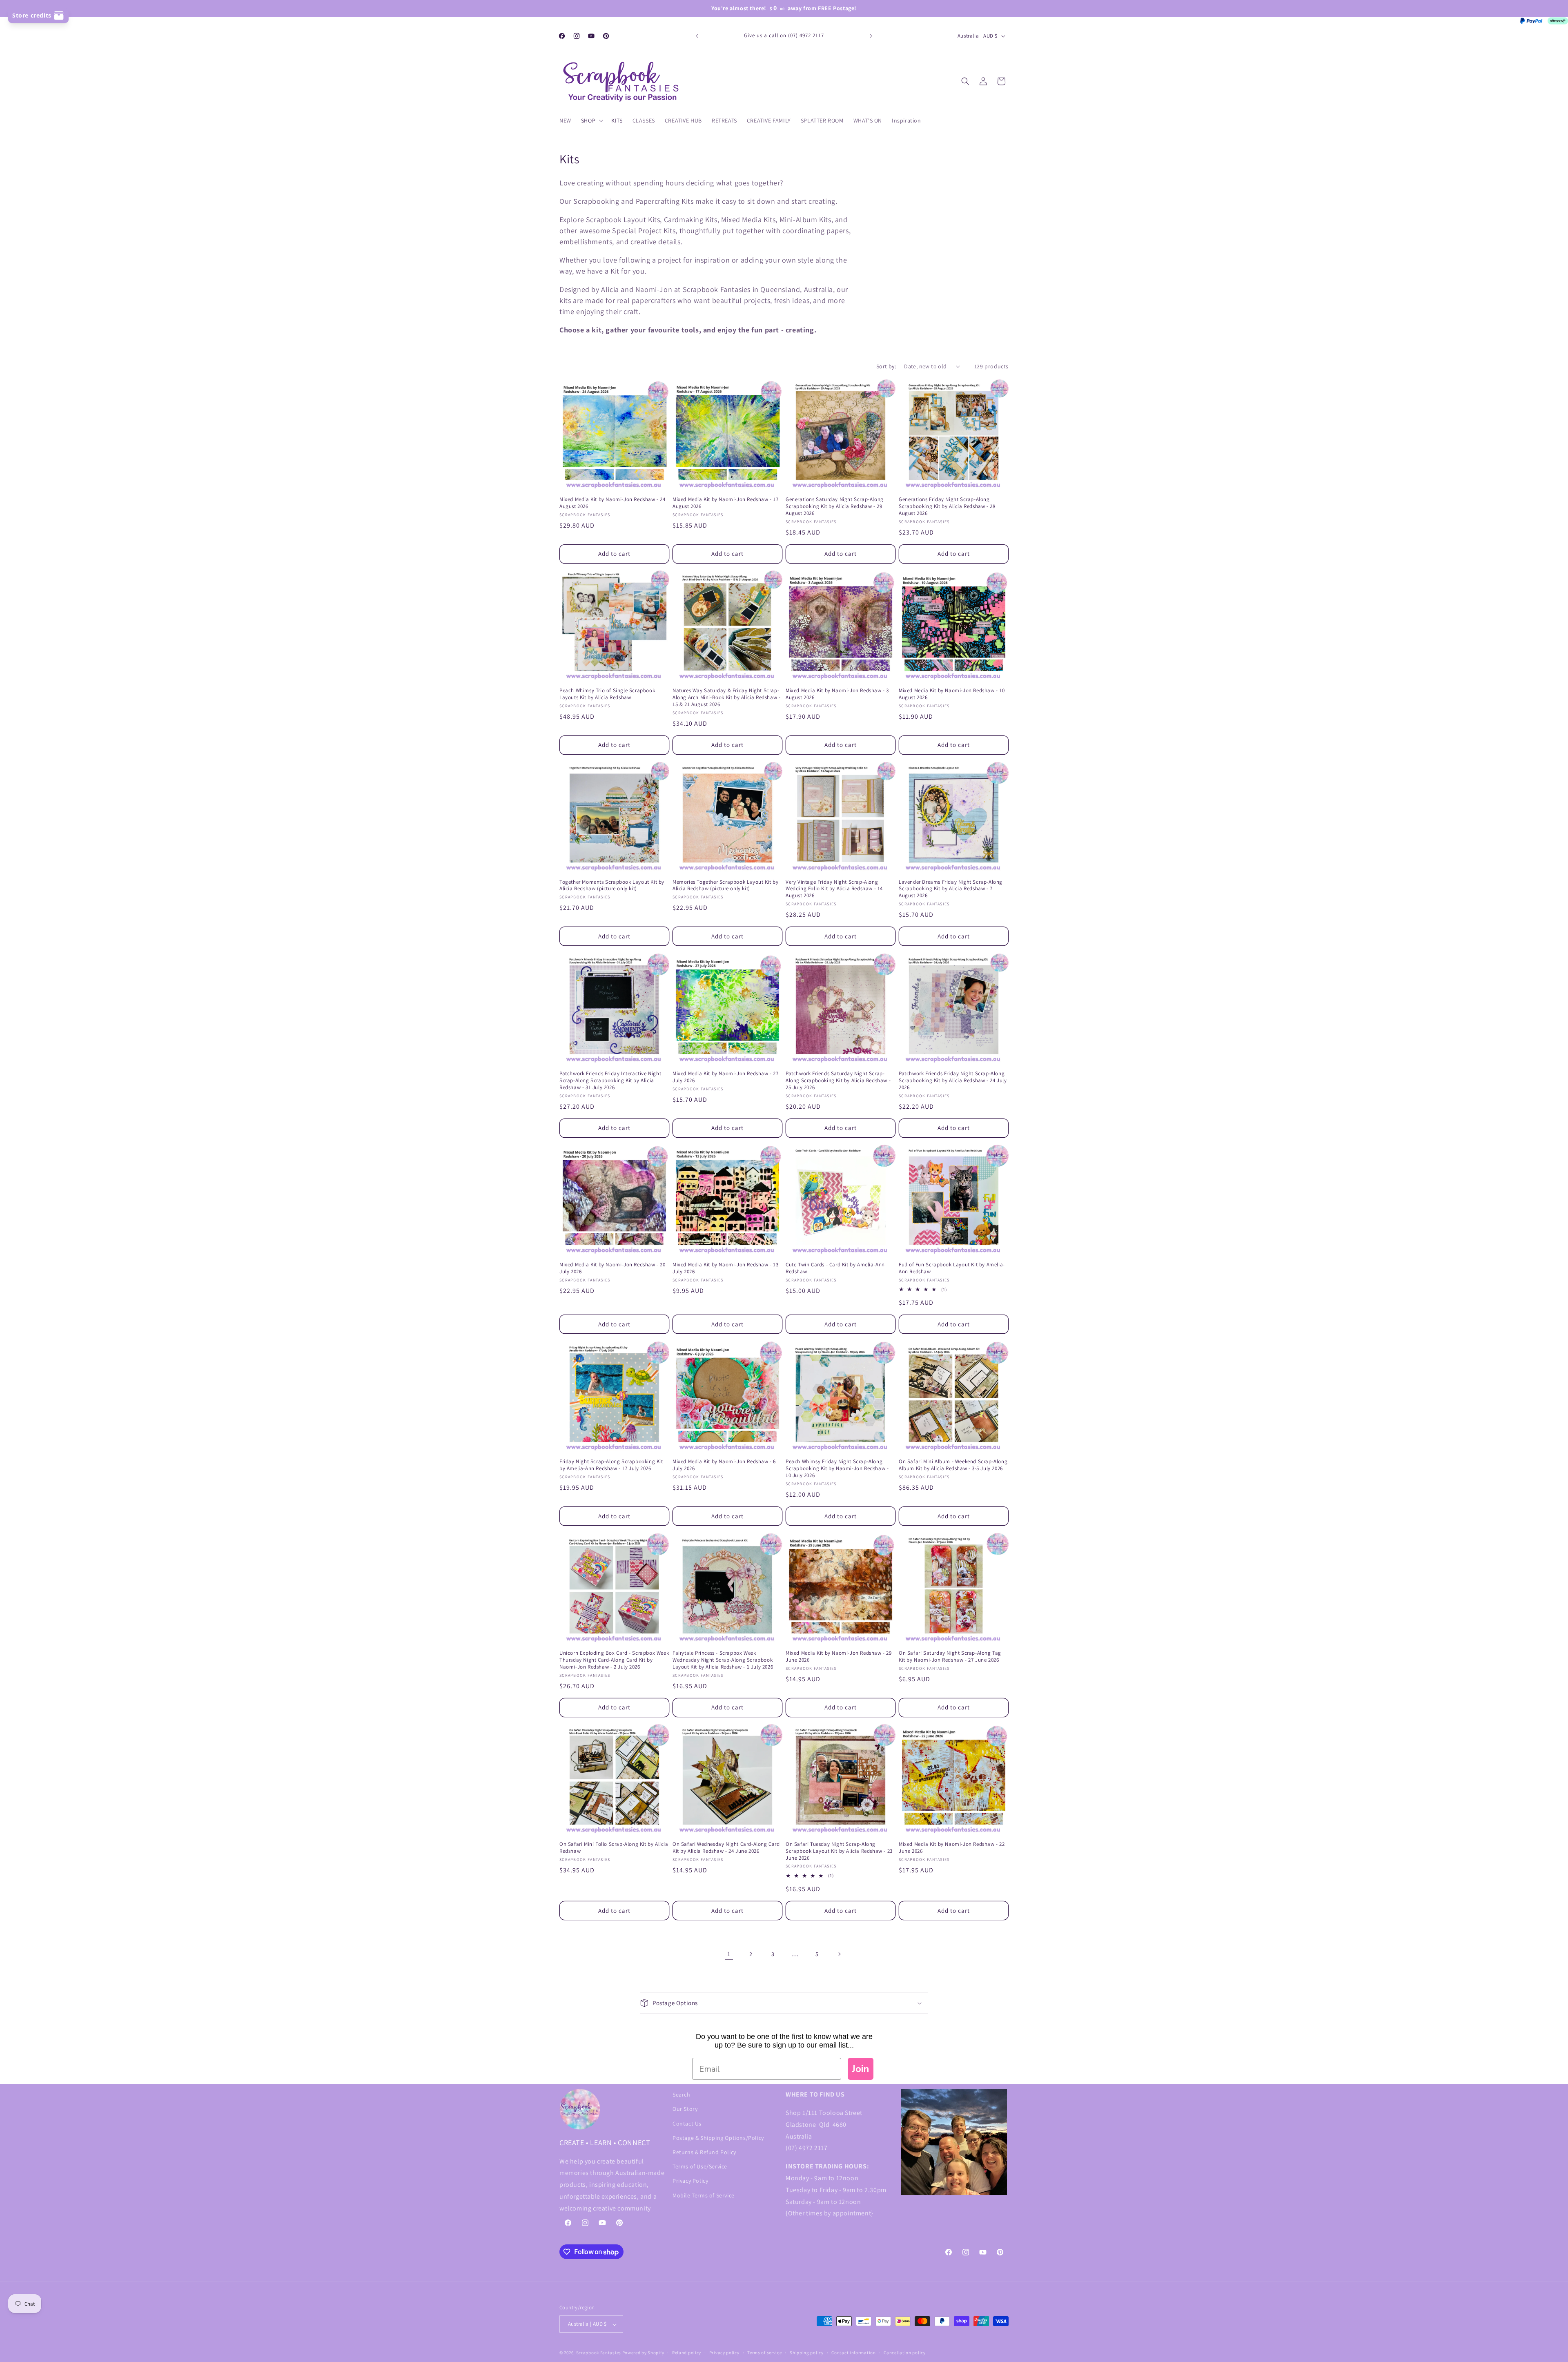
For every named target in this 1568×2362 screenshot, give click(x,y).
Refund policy (687, 2353)
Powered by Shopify (643, 2353)
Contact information (853, 2353)
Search (682, 2095)
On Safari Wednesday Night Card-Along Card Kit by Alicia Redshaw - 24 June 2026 (726, 1848)
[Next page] (839, 1954)
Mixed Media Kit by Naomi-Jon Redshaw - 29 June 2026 (839, 1657)
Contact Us (687, 2123)
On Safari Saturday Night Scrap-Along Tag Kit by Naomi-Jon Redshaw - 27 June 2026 (950, 1657)
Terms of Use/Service (700, 2166)
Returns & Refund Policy (704, 2152)
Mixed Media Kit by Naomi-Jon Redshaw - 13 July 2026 (726, 1268)
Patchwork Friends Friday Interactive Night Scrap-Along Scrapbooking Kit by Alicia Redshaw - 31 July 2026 (610, 1081)
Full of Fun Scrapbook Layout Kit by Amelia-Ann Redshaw (952, 1268)
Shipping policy (807, 2353)
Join (861, 2069)
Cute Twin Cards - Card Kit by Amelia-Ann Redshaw (835, 1268)
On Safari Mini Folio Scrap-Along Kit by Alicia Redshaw (614, 1848)
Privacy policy (724, 2353)
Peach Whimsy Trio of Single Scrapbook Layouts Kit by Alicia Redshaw (607, 694)
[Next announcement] (871, 36)
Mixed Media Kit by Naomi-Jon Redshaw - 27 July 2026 (726, 1077)
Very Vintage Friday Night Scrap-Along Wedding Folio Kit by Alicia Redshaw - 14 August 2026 (834, 889)
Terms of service (764, 2353)
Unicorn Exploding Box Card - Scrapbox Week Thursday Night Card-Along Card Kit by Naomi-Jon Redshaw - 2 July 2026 (614, 1660)
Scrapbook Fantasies (599, 2353)
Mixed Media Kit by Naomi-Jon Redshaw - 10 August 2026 (952, 694)
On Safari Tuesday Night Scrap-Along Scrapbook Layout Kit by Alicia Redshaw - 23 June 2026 (839, 1851)
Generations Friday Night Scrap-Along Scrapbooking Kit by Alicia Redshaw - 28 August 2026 (947, 506)
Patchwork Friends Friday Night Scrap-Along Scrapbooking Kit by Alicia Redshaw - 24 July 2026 (953, 1081)
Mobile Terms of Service (704, 2195)
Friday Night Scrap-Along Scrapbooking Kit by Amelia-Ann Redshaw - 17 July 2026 (611, 1465)
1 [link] (729, 1953)
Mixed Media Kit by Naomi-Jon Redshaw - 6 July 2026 (724, 1465)
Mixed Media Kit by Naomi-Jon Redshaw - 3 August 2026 (837, 694)
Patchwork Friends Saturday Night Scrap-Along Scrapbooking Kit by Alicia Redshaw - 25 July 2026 (838, 1081)
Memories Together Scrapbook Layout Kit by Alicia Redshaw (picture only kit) (726, 886)
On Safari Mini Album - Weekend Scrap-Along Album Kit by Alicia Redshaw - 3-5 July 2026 (953, 1465)
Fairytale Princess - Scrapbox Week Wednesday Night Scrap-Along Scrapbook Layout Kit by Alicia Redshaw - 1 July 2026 (723, 1660)
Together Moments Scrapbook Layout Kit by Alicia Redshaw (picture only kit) (612, 886)
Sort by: (886, 366)
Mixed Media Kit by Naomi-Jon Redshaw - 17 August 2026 (726, 503)
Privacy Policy (690, 2181)
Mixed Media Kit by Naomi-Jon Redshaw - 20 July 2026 (612, 1268)
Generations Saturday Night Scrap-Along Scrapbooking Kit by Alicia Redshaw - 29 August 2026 (835, 506)
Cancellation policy (904, 2353)
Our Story (685, 2109)
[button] (591, 120)
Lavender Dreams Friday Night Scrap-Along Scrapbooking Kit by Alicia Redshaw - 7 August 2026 (951, 889)
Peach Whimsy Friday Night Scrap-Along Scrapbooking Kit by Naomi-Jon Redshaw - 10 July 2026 (837, 1468)
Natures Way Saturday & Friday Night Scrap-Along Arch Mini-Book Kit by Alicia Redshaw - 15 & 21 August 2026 (726, 697)
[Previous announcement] (697, 36)
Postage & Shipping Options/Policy (718, 2137)
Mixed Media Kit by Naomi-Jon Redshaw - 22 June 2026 (952, 1848)
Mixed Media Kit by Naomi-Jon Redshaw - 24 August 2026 (612, 503)
